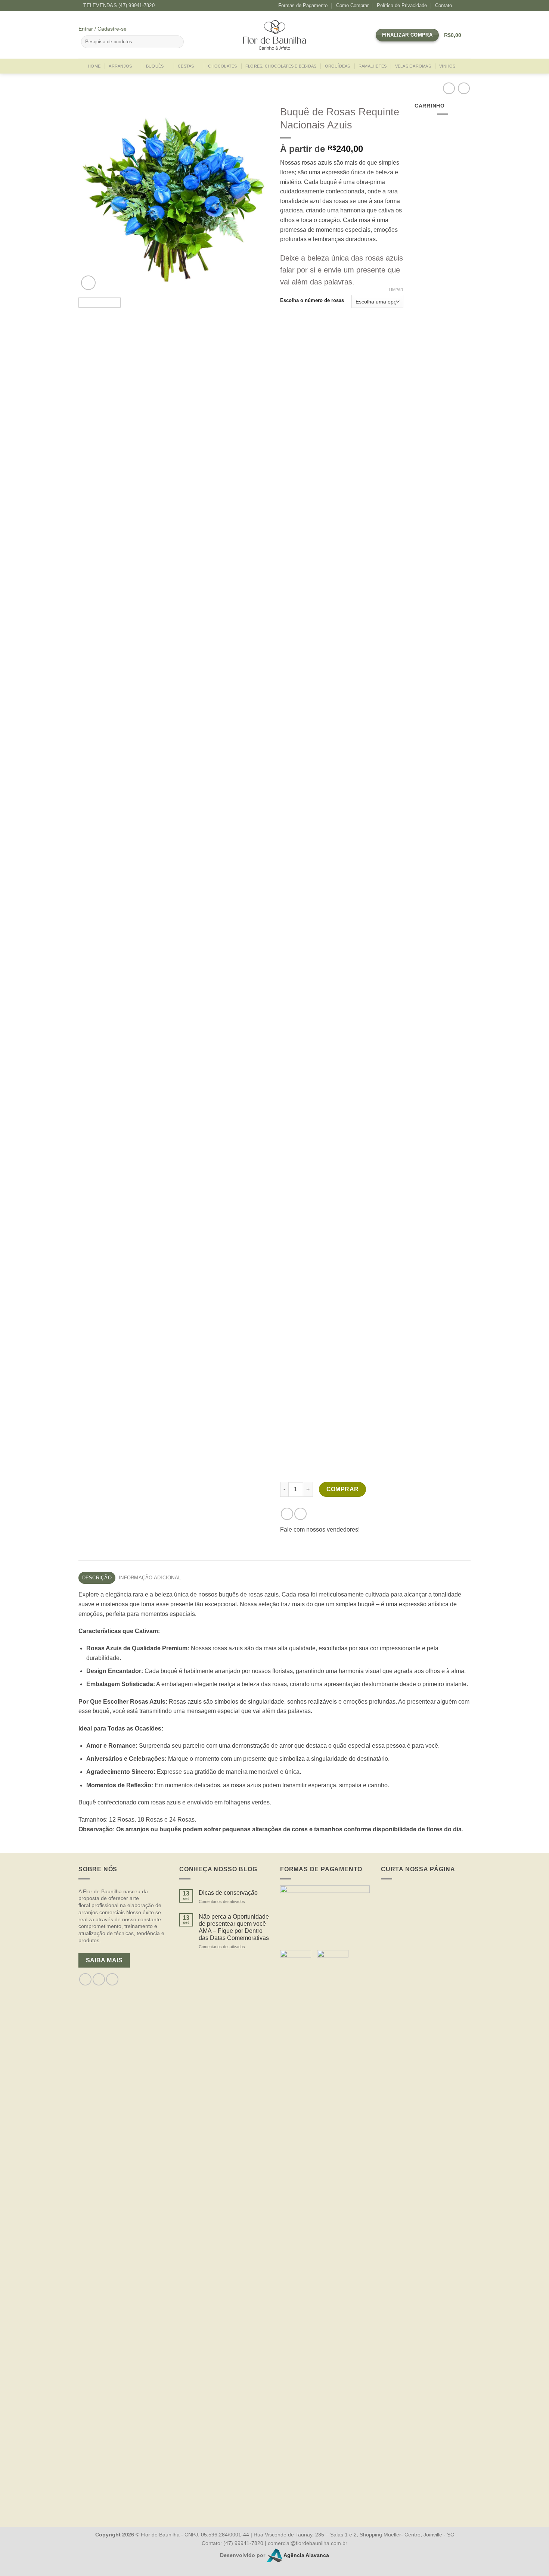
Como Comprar (352, 5)
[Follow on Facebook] (460, 6)
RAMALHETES (373, 66)
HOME (94, 66)
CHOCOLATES (222, 66)
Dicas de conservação (228, 1893)
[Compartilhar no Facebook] (287, 1514)
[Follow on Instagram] (467, 6)
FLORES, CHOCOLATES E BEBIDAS (281, 66)
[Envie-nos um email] (112, 1979)
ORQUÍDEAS (338, 66)
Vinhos (447, 66)
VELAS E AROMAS (413, 66)
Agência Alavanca (306, 2555)
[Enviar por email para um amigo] (300, 1514)
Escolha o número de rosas (312, 300)
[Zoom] (88, 283)
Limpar (396, 290)
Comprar (343, 1489)
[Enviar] (177, 42)
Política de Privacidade (402, 5)
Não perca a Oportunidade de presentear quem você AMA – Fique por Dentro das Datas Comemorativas (234, 1927)
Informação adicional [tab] (150, 1578)
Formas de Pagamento (303, 5)
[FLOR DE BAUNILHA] (274, 35)
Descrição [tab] (97, 1578)
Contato (443, 5)
